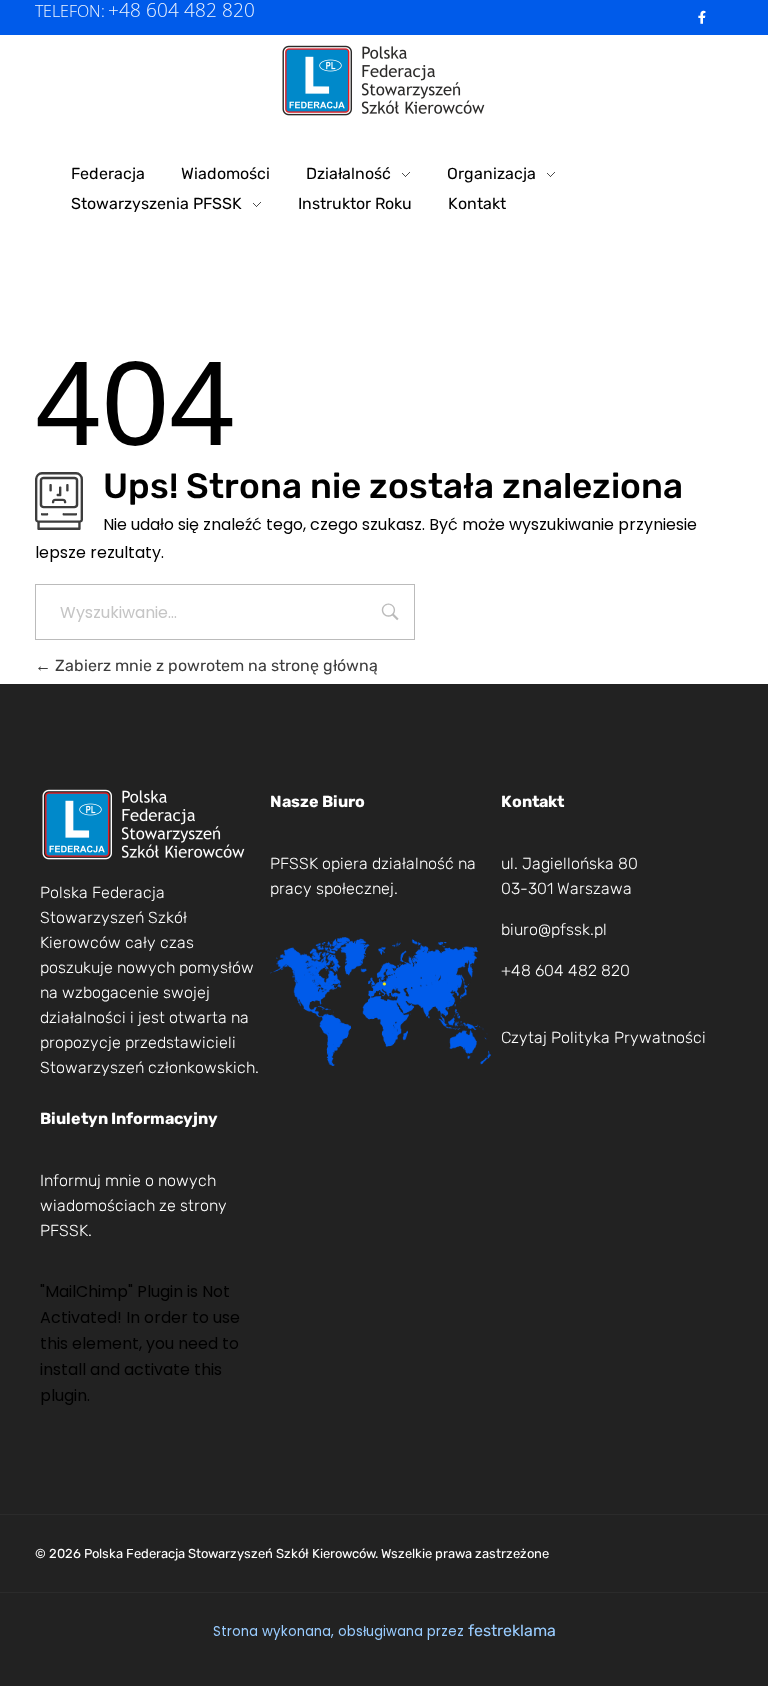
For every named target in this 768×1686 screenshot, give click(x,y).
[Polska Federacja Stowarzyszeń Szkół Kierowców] (384, 80)
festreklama (512, 1630)
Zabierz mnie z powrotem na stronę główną (214, 665)
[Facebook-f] (702, 17)
